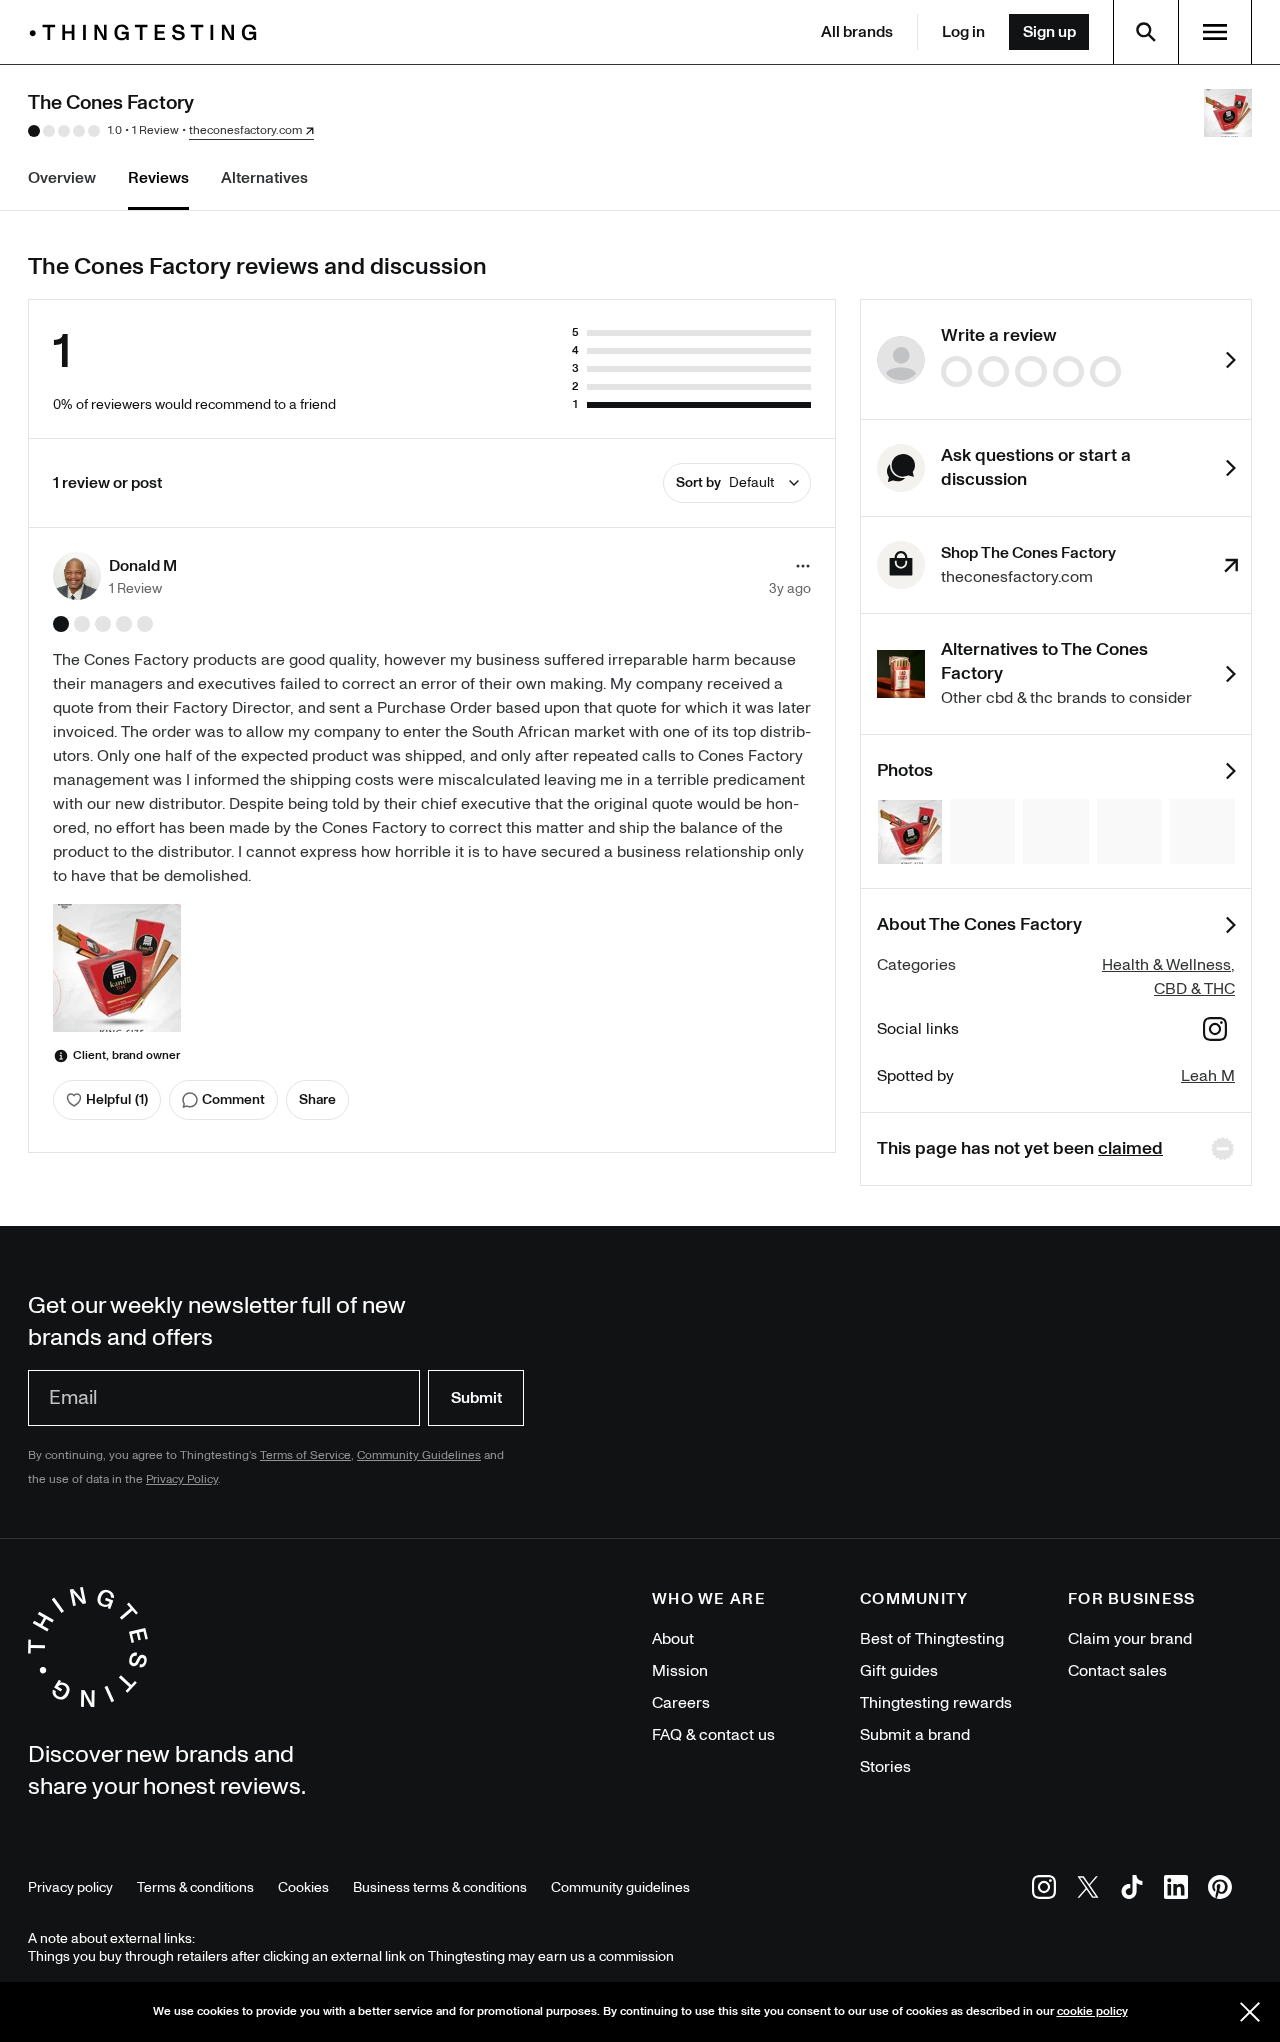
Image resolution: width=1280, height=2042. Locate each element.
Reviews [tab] (158, 178)
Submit (476, 1398)
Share (317, 1099)
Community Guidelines (419, 1455)
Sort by (725, 482)
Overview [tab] (62, 178)
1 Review (155, 130)
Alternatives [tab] (264, 178)
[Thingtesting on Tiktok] (1132, 1890)
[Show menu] (1215, 32)
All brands (857, 32)
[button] (115, 576)
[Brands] (148, 32)
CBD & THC (1194, 989)
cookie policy (1092, 2011)
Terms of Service (305, 1455)
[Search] (1146, 32)
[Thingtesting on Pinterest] (1220, 1890)
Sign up (1049, 32)
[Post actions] (803, 566)
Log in (963, 32)
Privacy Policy (182, 1479)
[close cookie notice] (1250, 2012)
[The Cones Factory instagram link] (1215, 1032)
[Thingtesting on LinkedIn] (1176, 1890)
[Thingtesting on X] (1088, 1890)
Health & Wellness (1166, 965)
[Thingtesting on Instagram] (1044, 1890)
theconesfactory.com (245, 131)
